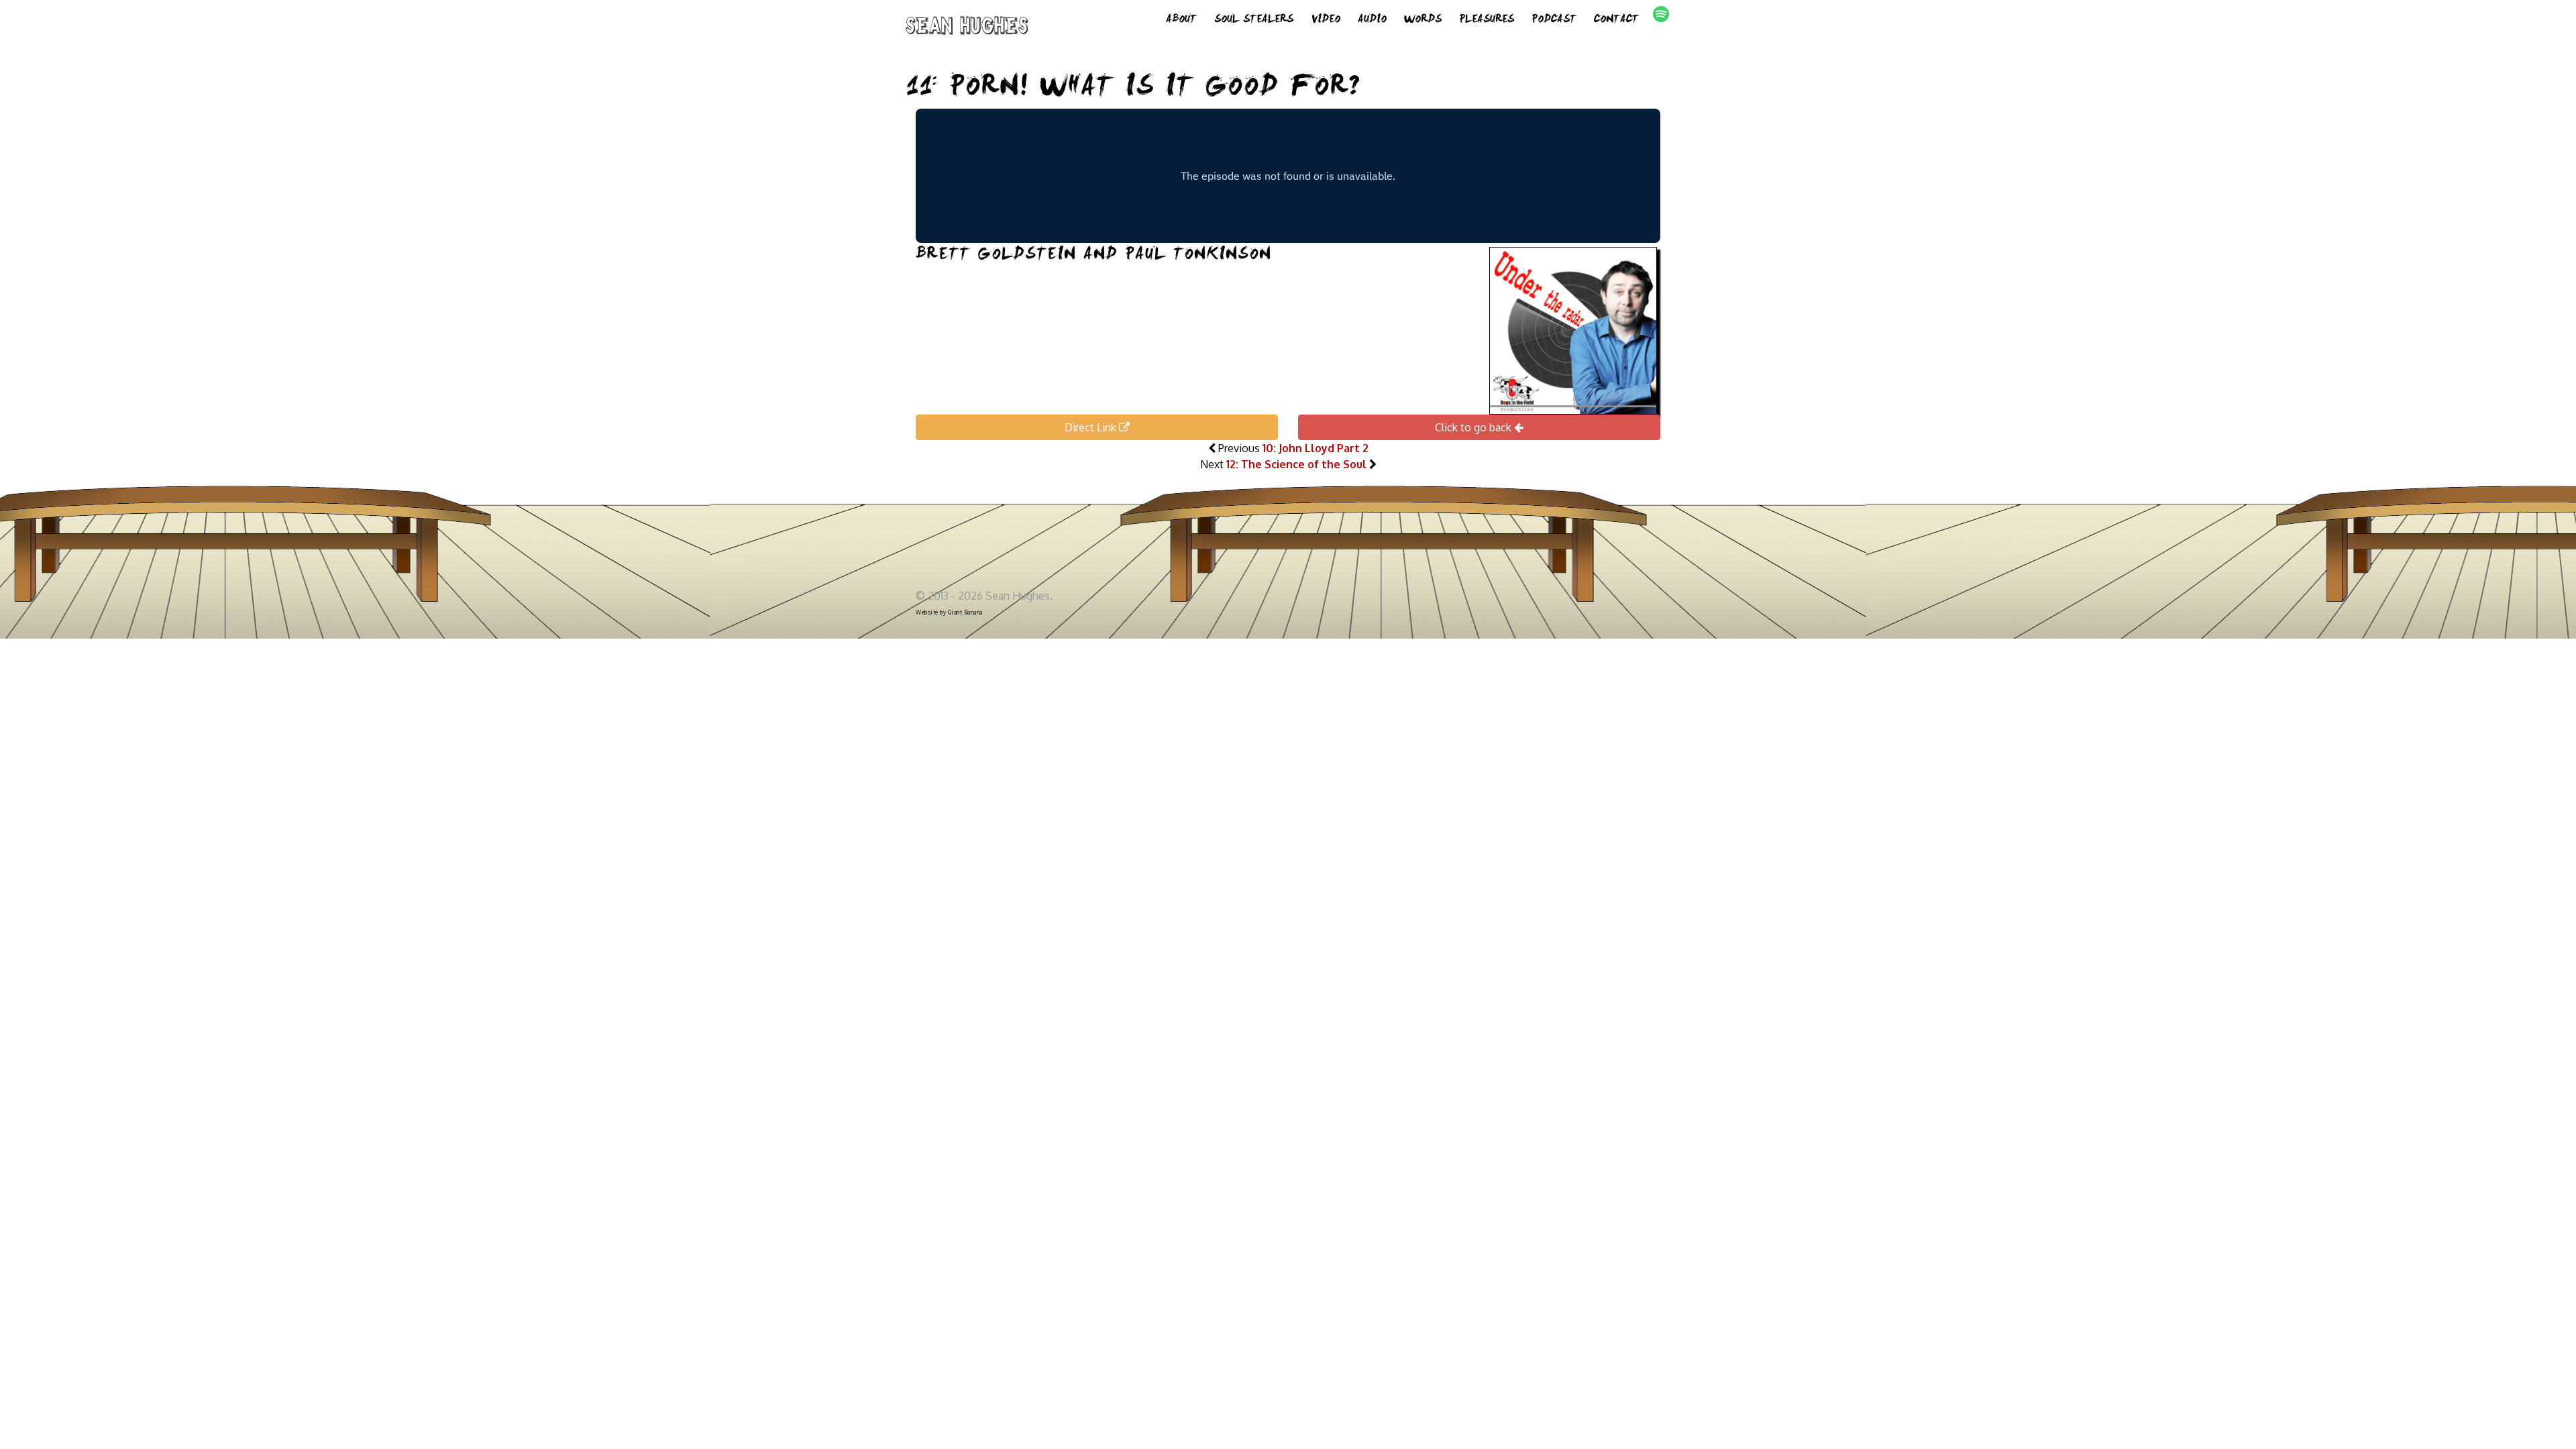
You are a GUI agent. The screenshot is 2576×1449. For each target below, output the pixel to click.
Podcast (1554, 20)
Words (1423, 20)
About (1181, 20)
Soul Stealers (1254, 20)
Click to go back (1474, 427)
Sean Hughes (967, 28)
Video (1326, 20)
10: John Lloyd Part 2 (1316, 448)
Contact (1616, 20)
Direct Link (1092, 427)
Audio (1372, 20)
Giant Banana (965, 612)
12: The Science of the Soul (1296, 464)
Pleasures (1487, 20)
